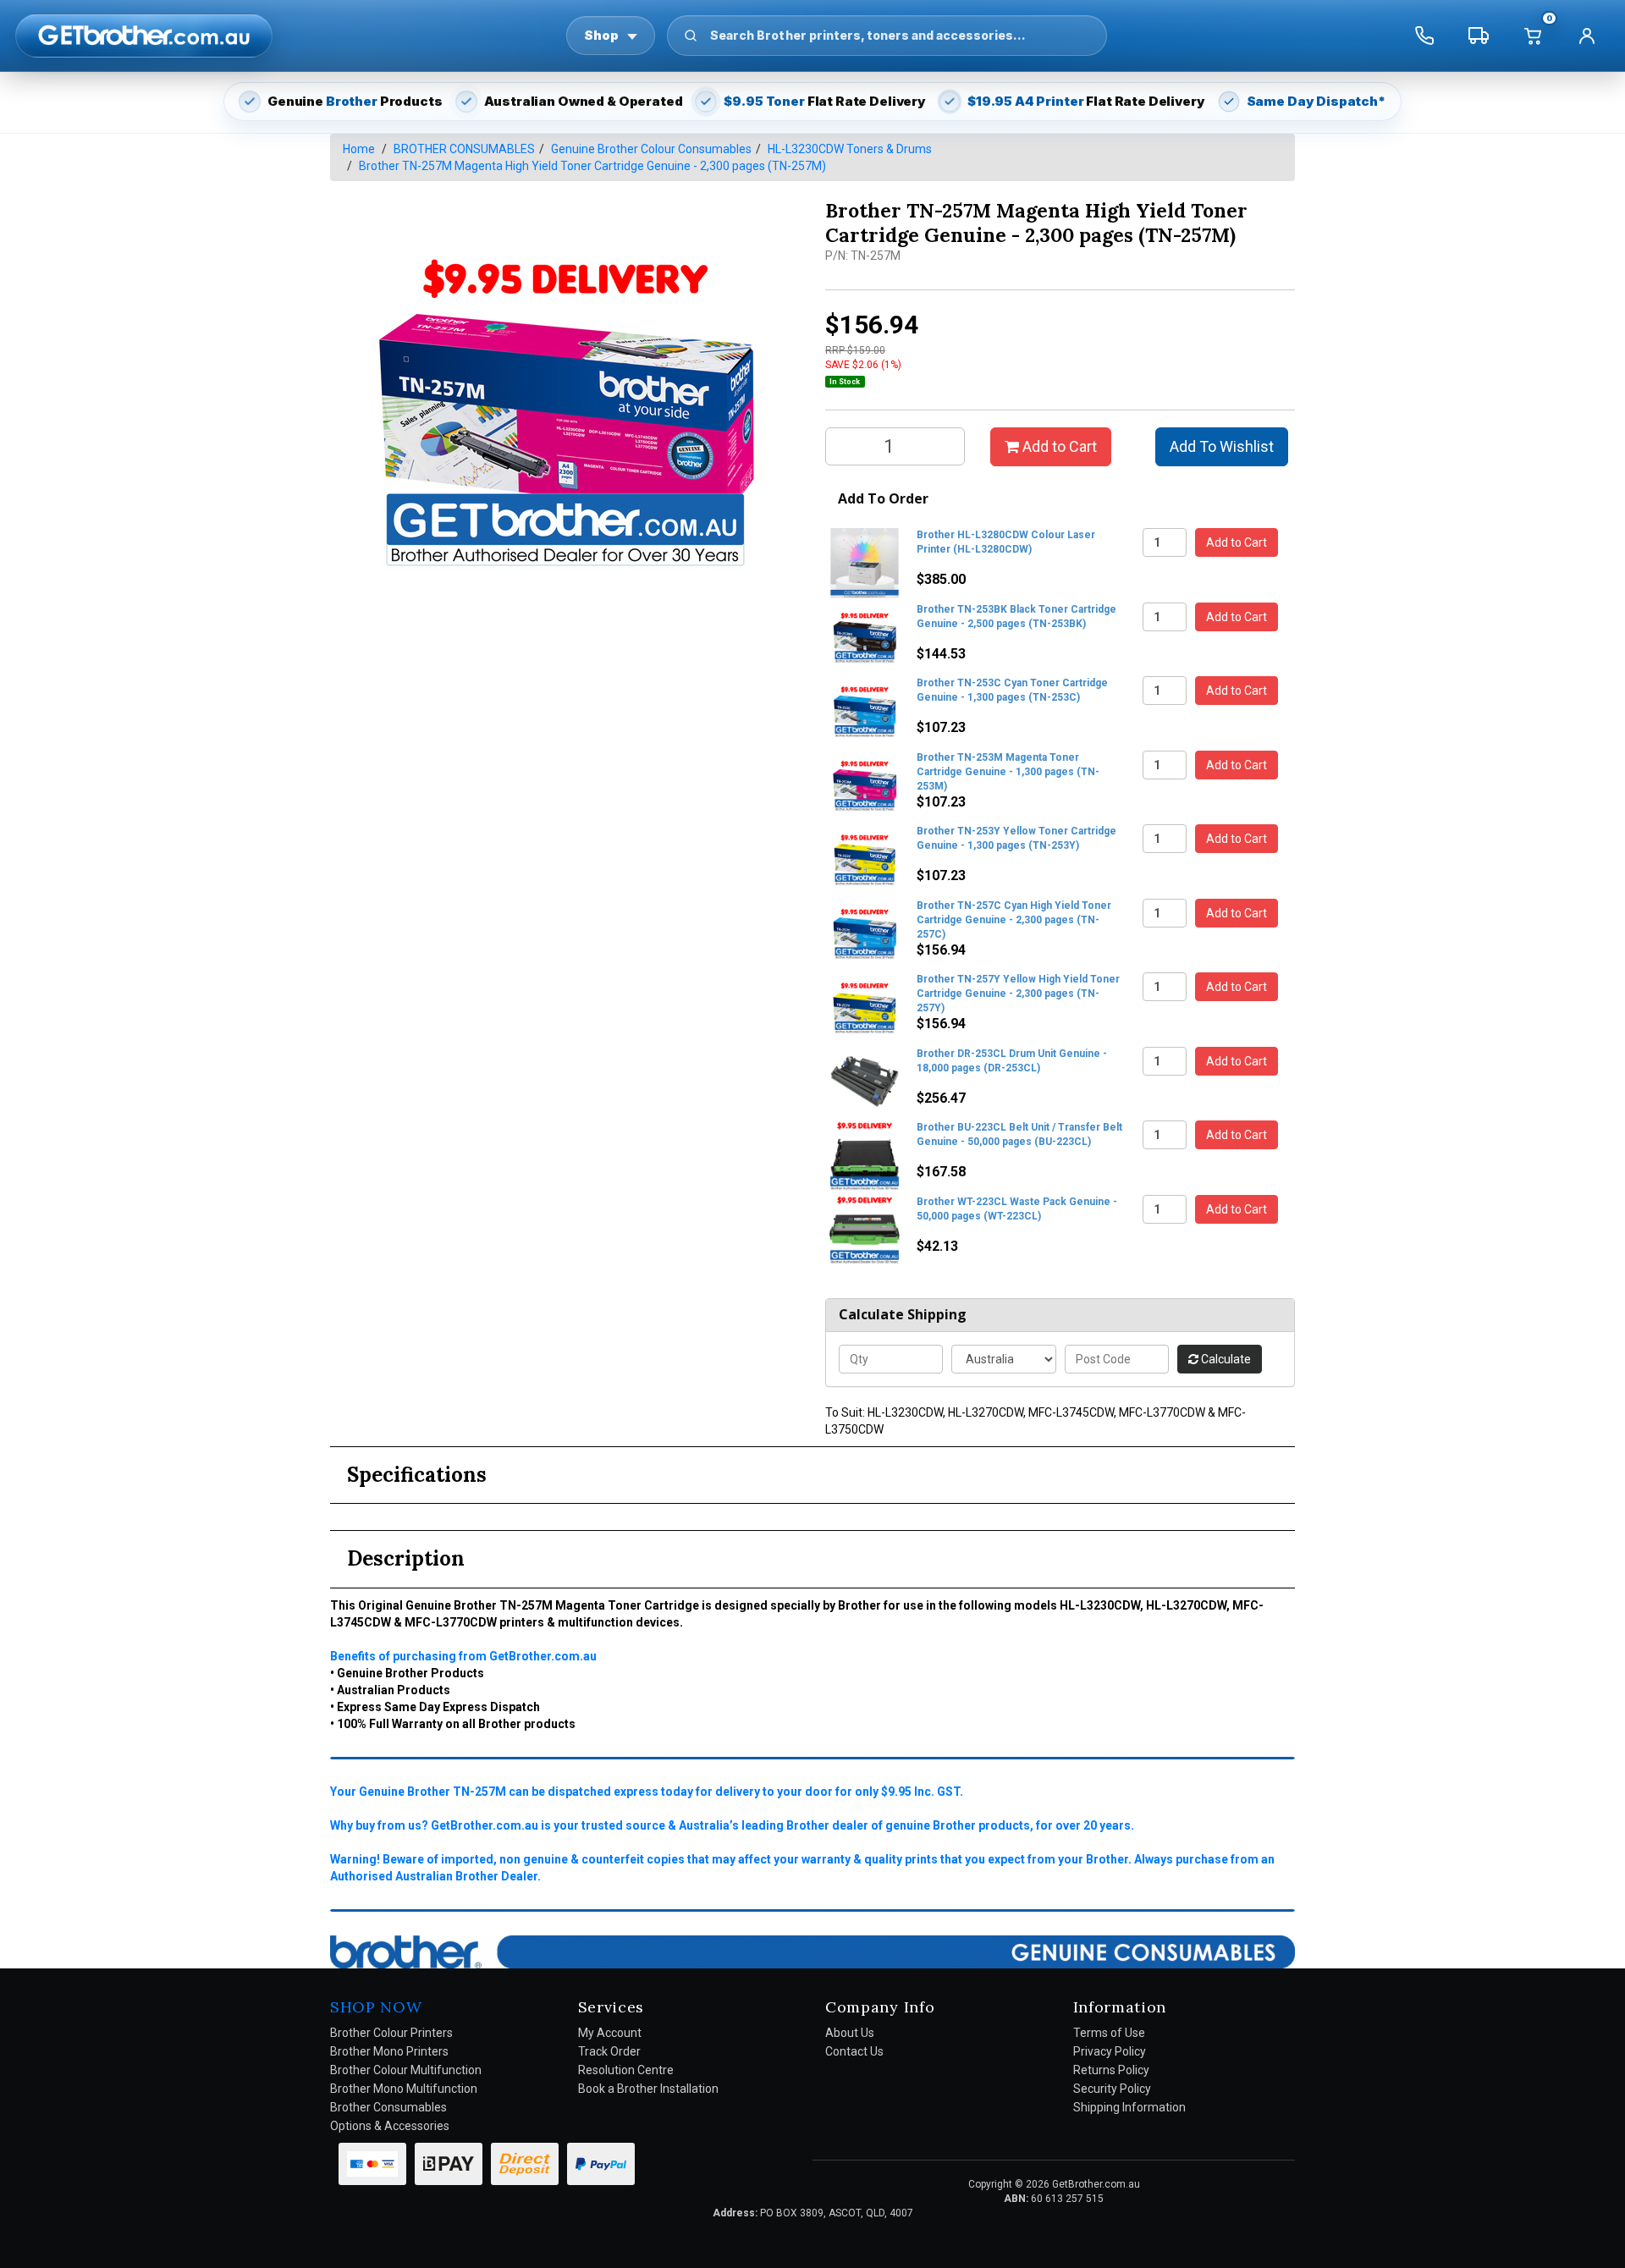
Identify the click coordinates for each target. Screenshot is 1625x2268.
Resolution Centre (626, 2070)
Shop (601, 35)
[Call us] (1424, 36)
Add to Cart (1058, 446)
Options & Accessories (390, 2126)
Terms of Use (1109, 2033)
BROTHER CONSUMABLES (464, 149)
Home (359, 149)
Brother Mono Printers (389, 2051)
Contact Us (854, 2051)
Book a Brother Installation (648, 2089)
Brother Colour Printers (391, 2033)
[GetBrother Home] (144, 35)
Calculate (1225, 1359)
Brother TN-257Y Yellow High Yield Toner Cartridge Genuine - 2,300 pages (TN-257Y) (1018, 994)
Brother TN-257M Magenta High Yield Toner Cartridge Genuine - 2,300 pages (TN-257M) (592, 166)
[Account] (1587, 36)
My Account (610, 2033)
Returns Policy (1111, 2070)
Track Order (609, 2051)
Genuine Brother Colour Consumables (651, 149)
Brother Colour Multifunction (406, 2070)
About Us (850, 2033)
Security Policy (1112, 2089)
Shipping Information (1129, 2107)
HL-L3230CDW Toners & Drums (850, 149)
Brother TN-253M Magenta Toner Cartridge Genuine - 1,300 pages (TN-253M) (1008, 772)
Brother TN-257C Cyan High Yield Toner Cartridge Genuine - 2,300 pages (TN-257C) (1014, 920)
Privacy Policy (1110, 2051)
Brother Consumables (388, 2107)
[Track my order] (1479, 36)
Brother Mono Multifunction (404, 2089)
